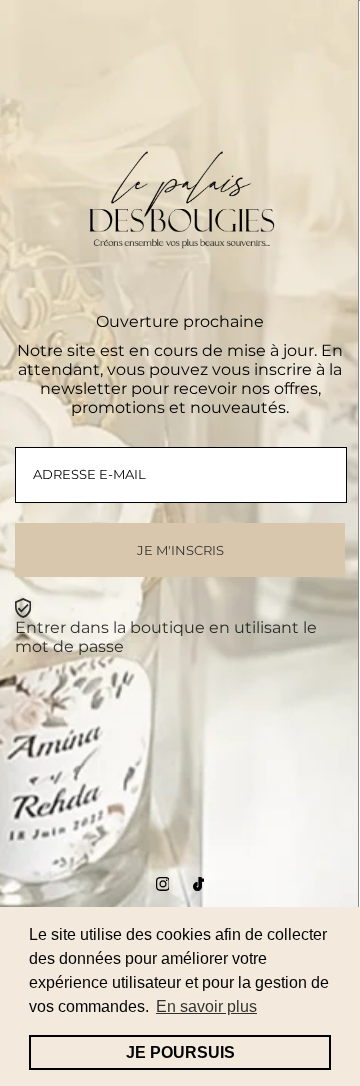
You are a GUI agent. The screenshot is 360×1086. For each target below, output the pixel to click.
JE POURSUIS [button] (180, 1052)
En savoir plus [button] (206, 1006)
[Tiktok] (198, 885)
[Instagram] (163, 885)
